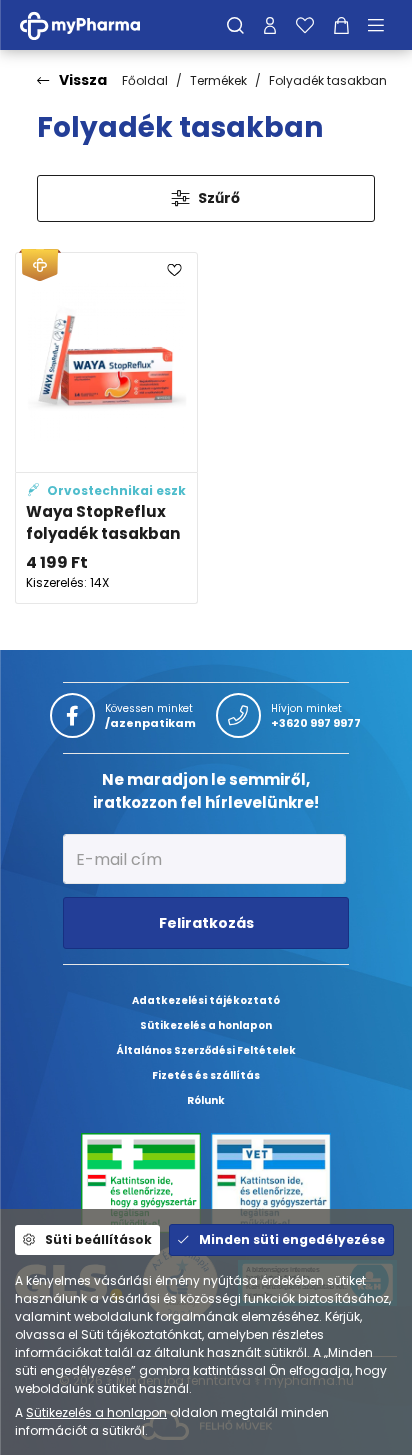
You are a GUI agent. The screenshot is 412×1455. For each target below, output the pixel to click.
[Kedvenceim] (305, 25)
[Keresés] (235, 25)
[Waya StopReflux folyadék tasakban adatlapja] (106, 428)
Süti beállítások (98, 1239)
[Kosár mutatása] (341, 25)
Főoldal (145, 80)
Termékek (218, 80)
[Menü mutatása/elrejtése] (383, 25)
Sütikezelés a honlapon (96, 1412)
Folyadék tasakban (328, 80)
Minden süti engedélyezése (292, 1239)
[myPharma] (95, 24)
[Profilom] (270, 25)
